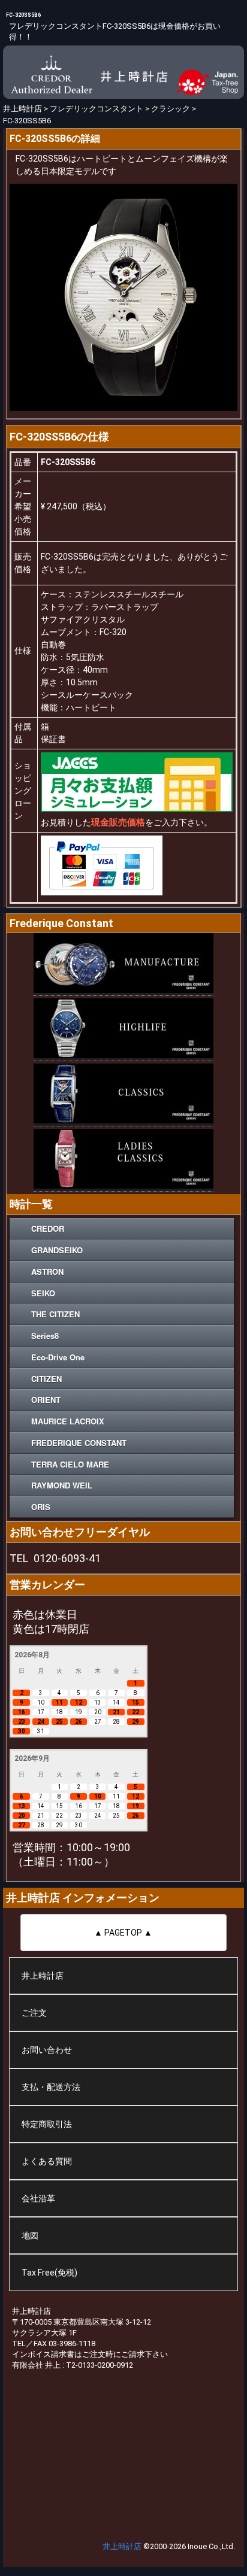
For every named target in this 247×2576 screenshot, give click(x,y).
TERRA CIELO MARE (70, 1464)
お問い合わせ (47, 2050)
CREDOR (48, 1228)
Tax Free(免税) (49, 2273)
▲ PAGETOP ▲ (123, 1933)
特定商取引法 (47, 2124)
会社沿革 (38, 2198)
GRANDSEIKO (57, 1250)
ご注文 (34, 2013)
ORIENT (46, 1400)
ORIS (41, 1507)
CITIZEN (46, 1379)
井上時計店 (43, 1976)
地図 (30, 2235)
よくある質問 (47, 2161)
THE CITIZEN (55, 1314)
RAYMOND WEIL (62, 1485)
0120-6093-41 (67, 1558)
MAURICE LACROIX (68, 1421)
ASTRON (47, 1272)
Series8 (45, 1336)
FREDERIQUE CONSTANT (79, 1443)
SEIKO (43, 1293)
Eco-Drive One (58, 1357)
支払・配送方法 (51, 2087)
